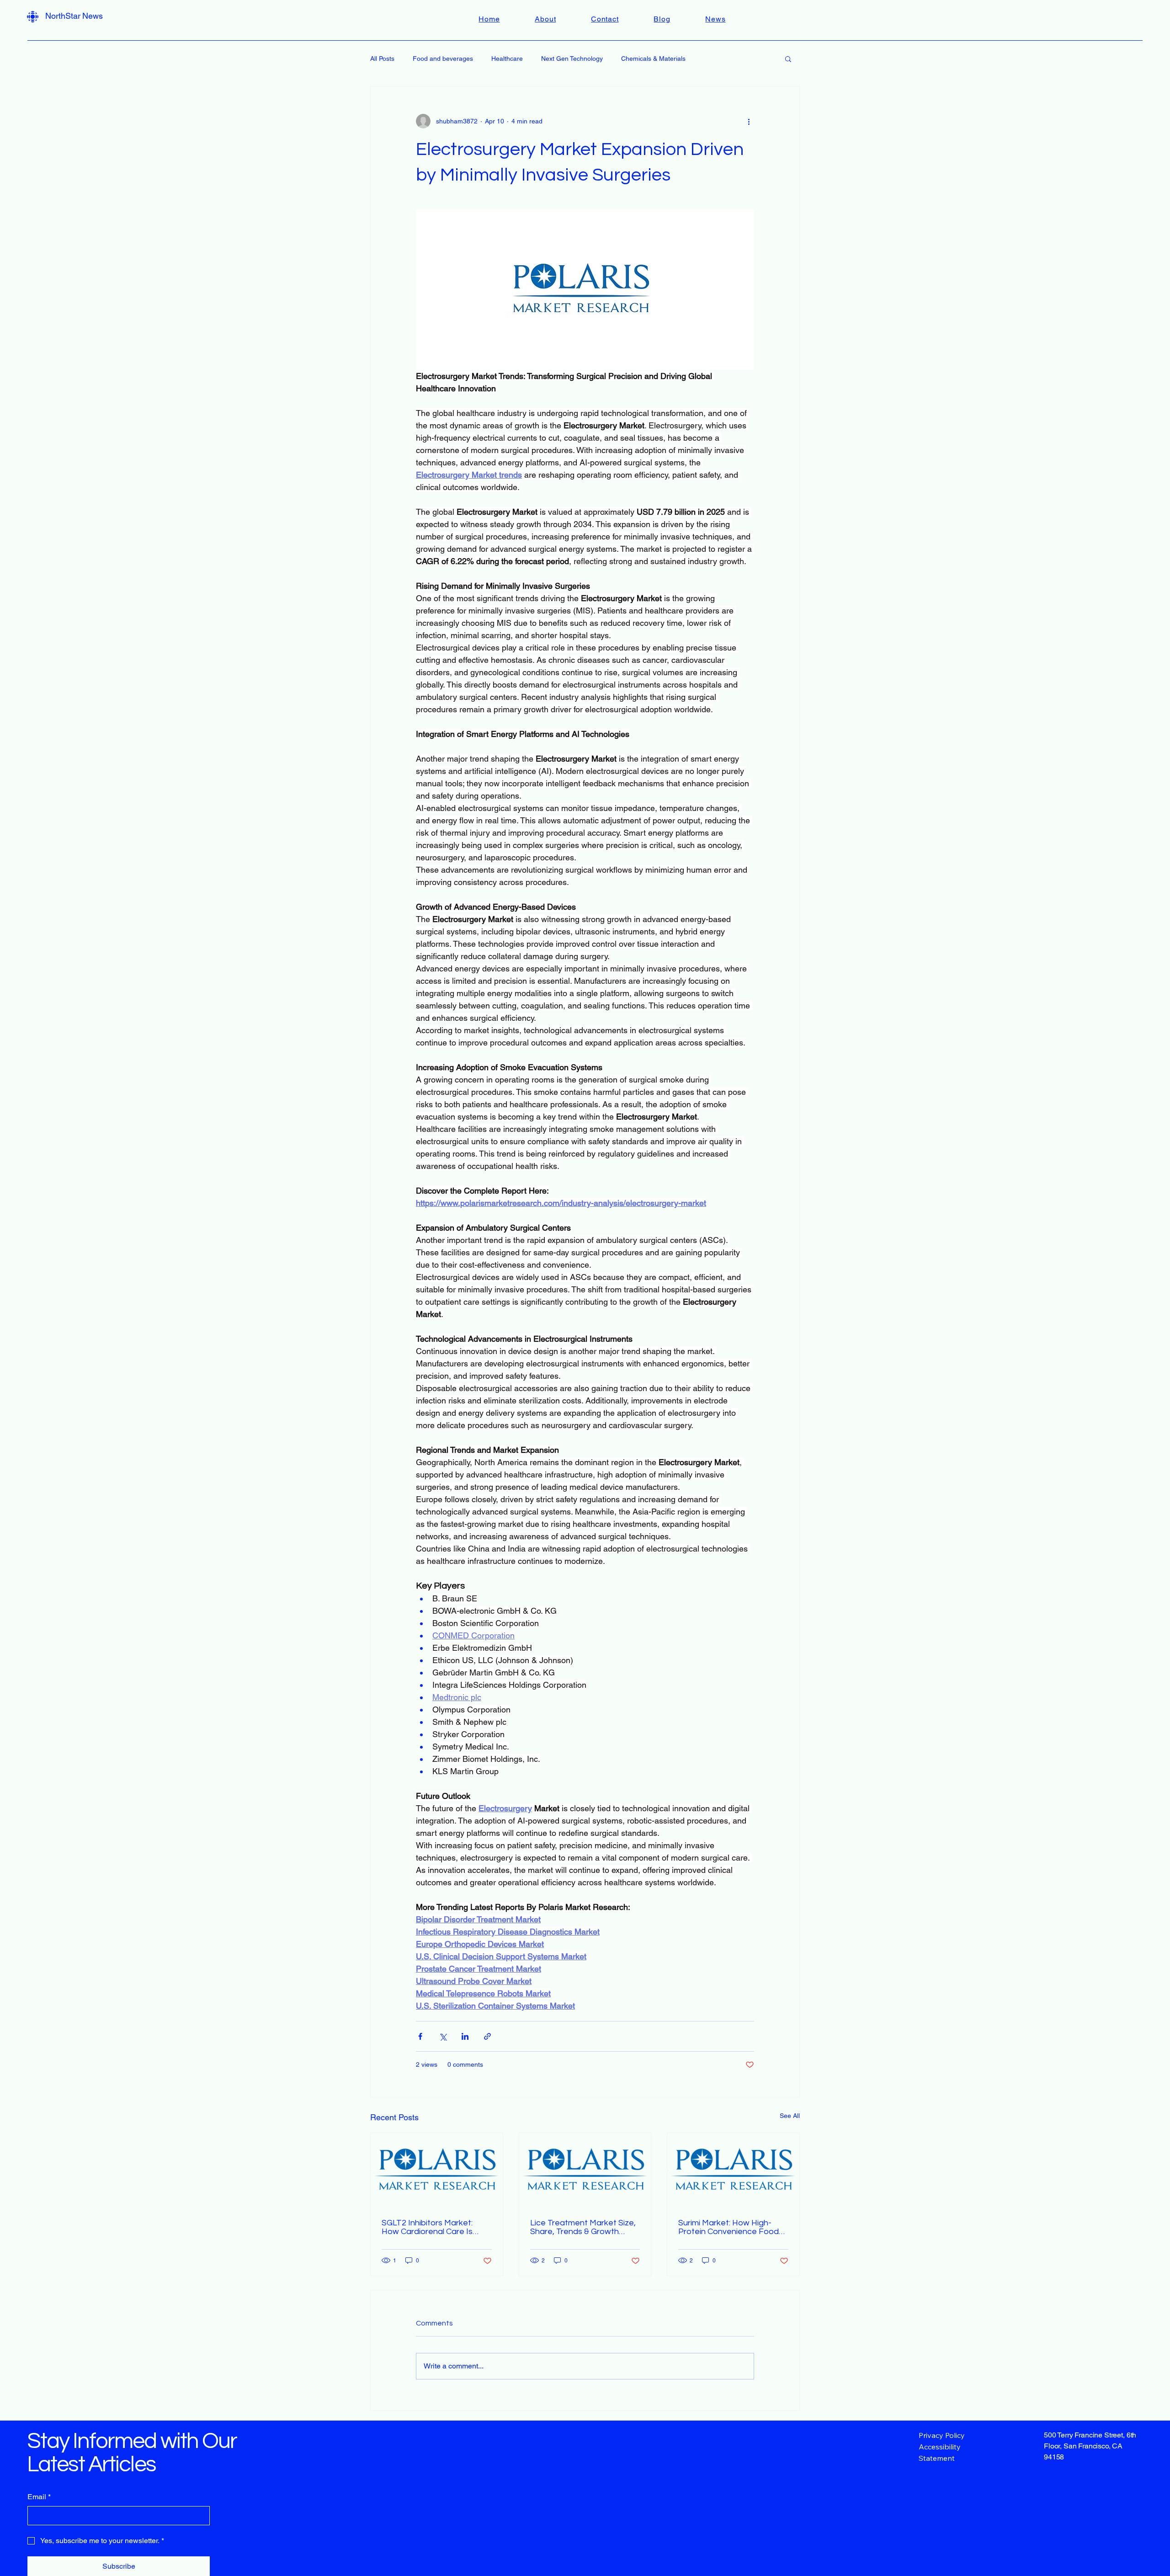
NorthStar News (74, 16)
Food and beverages (443, 59)
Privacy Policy (942, 2435)
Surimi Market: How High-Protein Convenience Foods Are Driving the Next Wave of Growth (733, 2227)
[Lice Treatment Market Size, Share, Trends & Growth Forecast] (585, 2170)
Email (39, 2497)
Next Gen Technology (572, 59)
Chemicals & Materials (653, 59)
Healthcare (507, 59)
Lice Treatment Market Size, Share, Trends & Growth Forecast (583, 2227)
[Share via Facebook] (420, 2036)
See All (790, 2116)
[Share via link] (487, 2036)
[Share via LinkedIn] (465, 2036)
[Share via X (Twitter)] (443, 2036)
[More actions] (749, 121)
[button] (788, 59)
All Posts (382, 59)
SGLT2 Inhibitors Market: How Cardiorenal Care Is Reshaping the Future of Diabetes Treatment (428, 2227)
